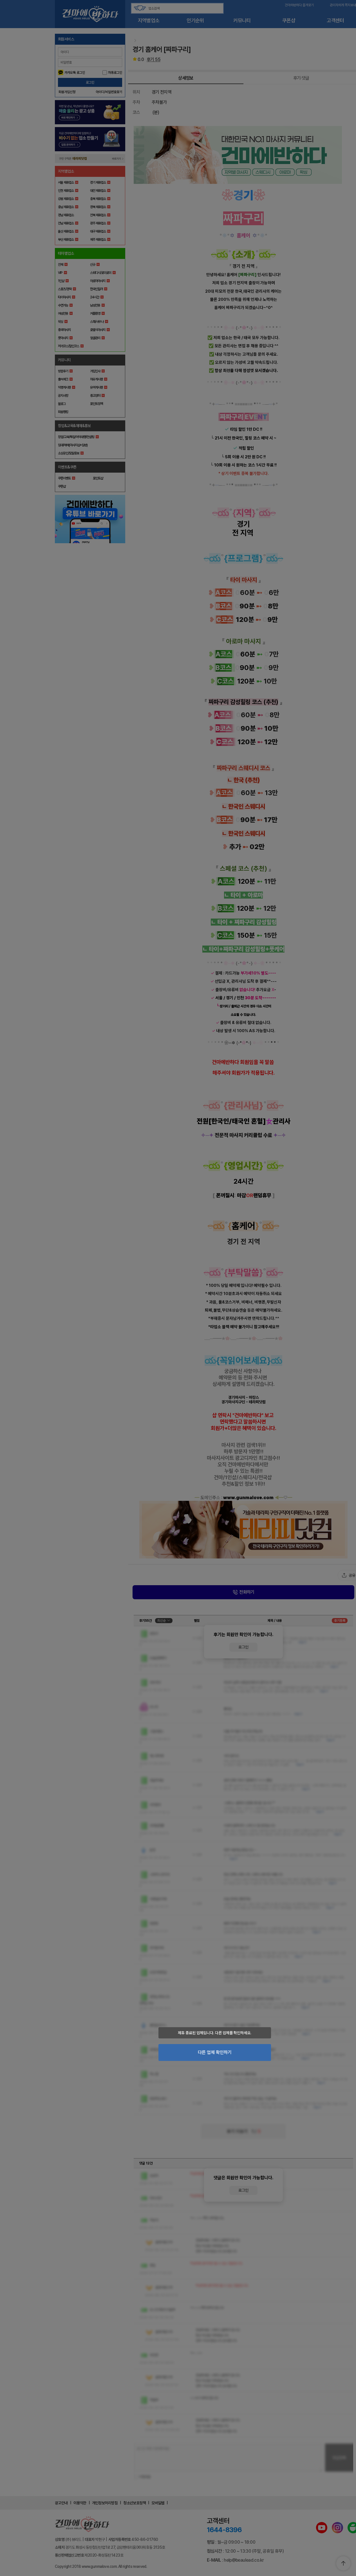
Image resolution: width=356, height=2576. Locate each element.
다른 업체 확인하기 (215, 2052)
